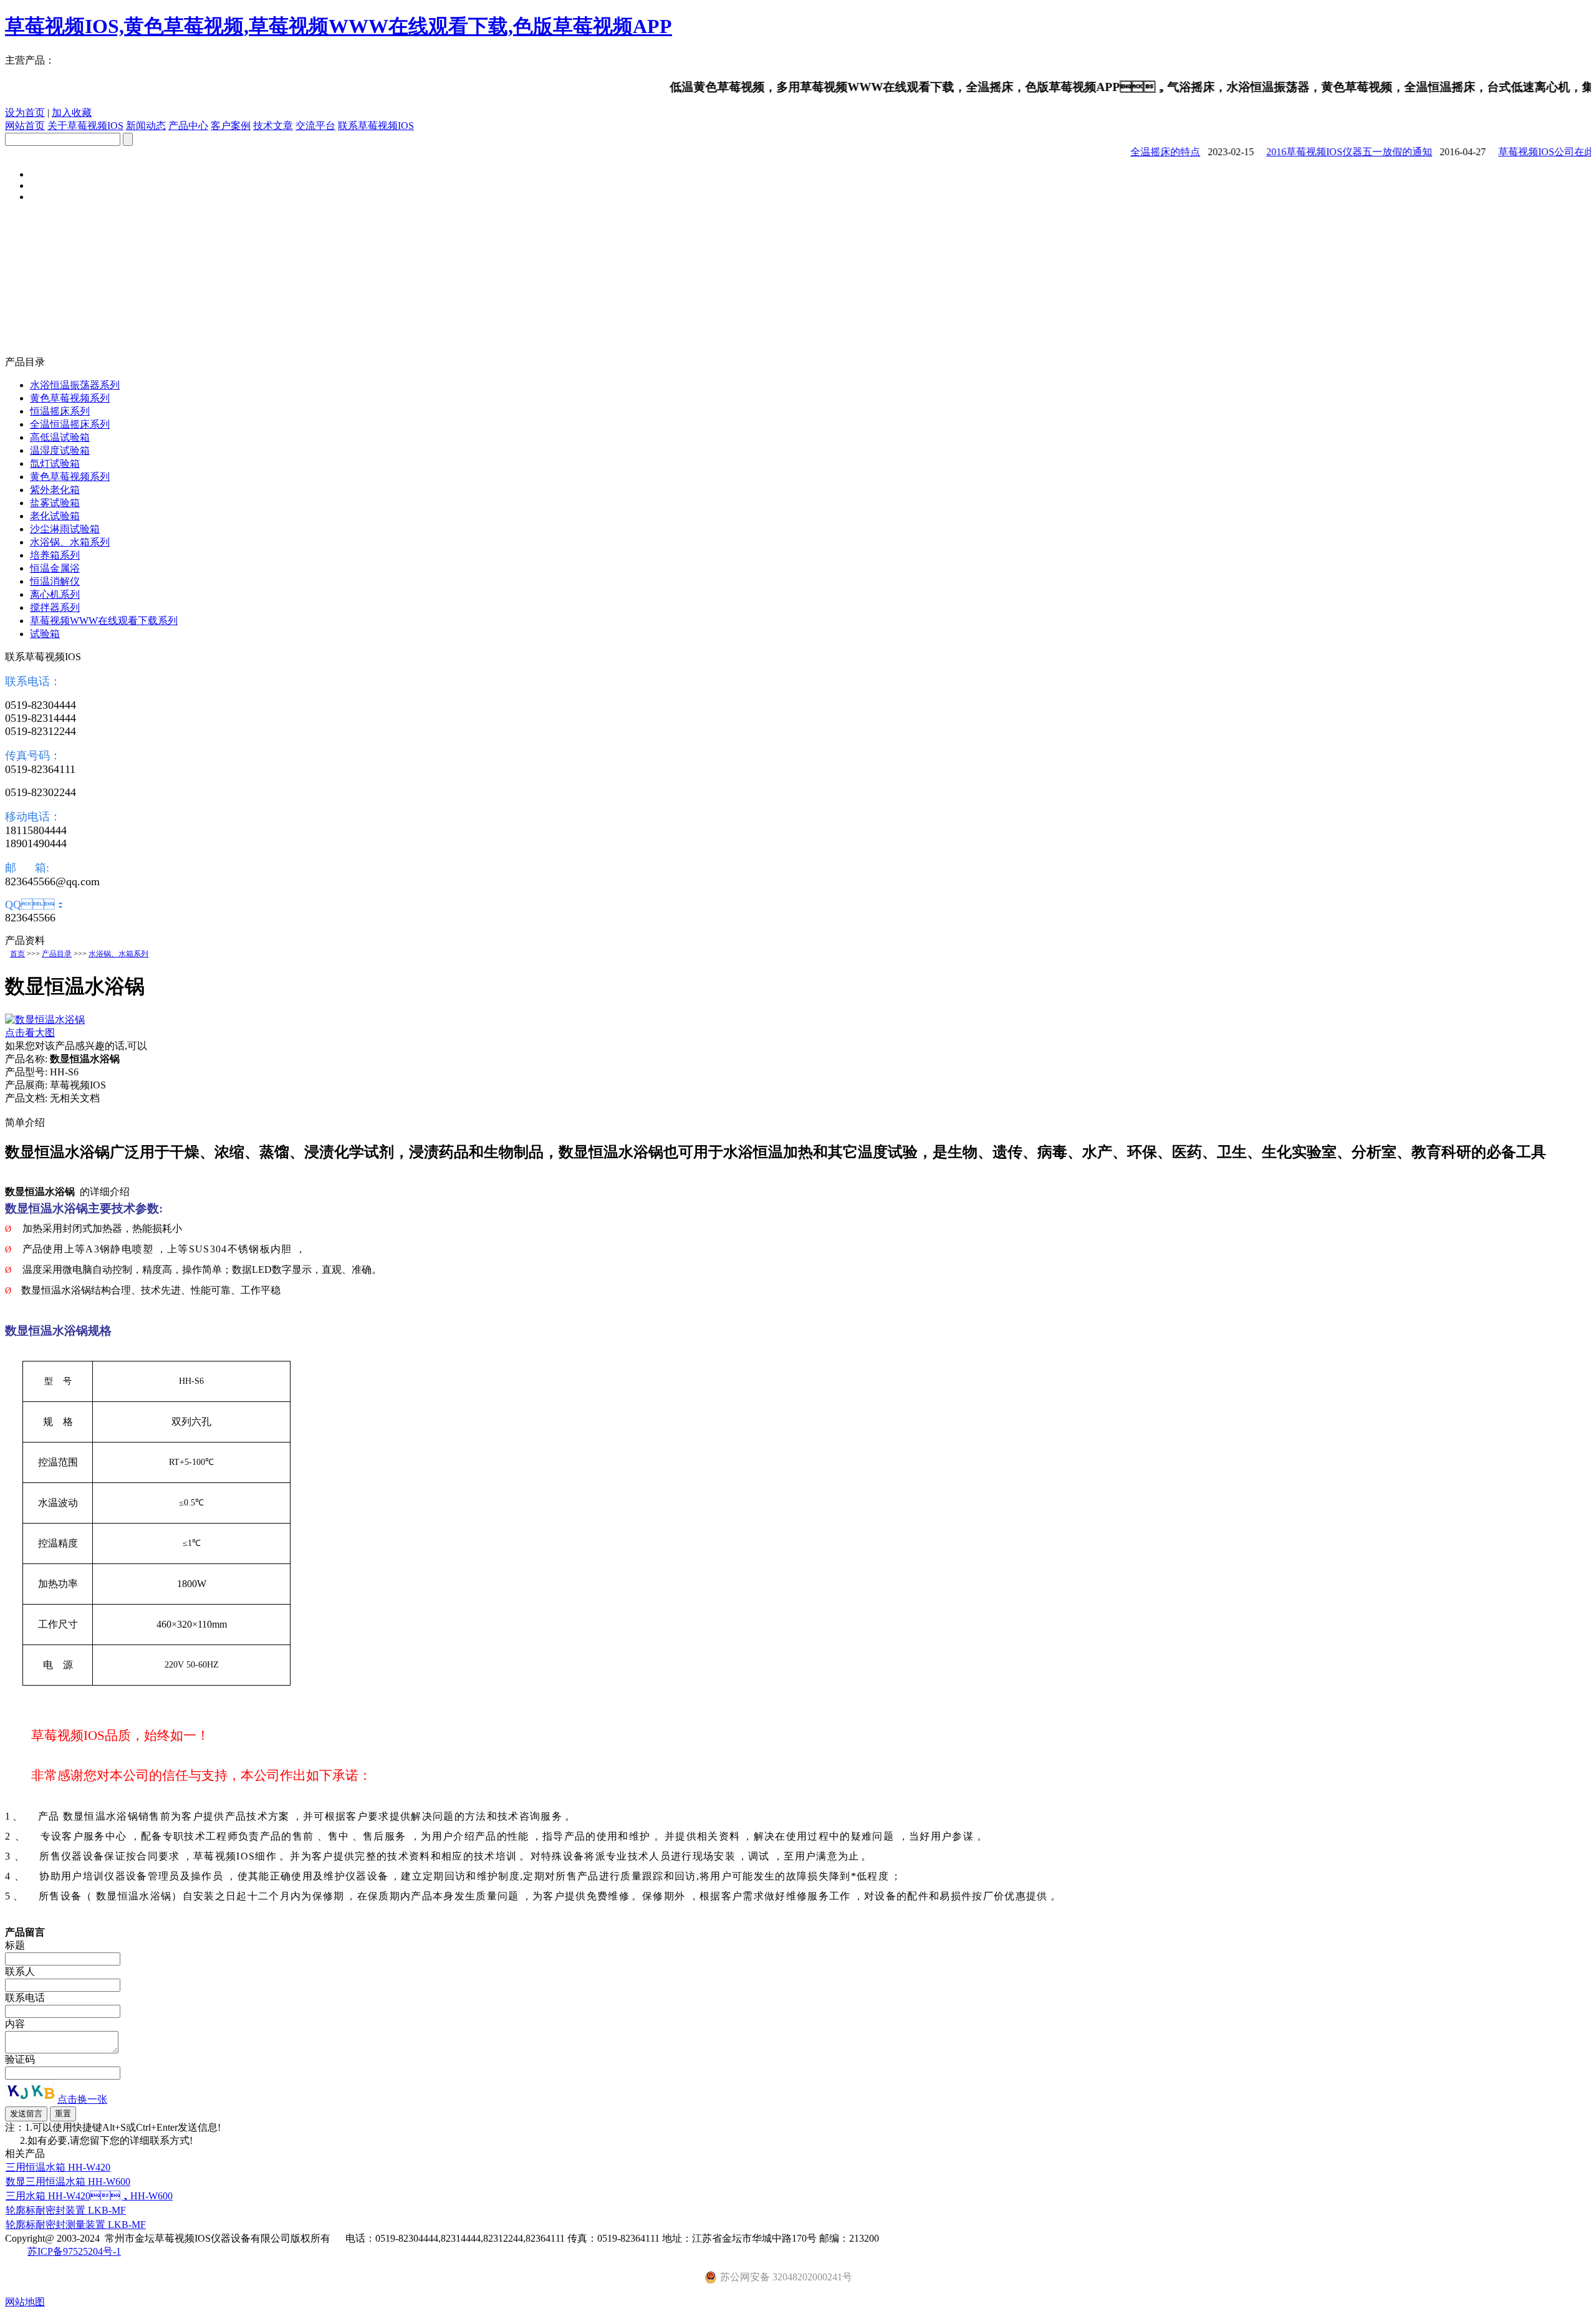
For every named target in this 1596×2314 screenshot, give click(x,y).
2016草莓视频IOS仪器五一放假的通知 (1324, 152)
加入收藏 (72, 113)
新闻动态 (146, 126)
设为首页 (25, 113)
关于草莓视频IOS (85, 126)
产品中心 (188, 126)
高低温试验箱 (60, 437)
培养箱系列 (55, 555)
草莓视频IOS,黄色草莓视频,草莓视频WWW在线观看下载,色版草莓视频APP (339, 26)
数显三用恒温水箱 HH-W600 (68, 2182)
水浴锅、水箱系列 (70, 542)
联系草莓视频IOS (376, 126)
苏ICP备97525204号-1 (74, 2251)
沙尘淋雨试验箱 (65, 529)
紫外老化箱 (55, 490)
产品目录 (57, 954)
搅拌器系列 (55, 607)
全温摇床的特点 (1140, 152)
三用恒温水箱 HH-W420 (58, 2167)
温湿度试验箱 (60, 450)
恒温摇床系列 (60, 411)
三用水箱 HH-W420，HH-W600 (89, 2196)
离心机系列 (55, 594)
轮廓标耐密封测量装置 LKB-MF (76, 2225)
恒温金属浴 (55, 568)
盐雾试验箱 (55, 503)
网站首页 (25, 126)
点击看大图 (30, 1033)
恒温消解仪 (55, 581)
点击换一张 (82, 2099)
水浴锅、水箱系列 (118, 954)
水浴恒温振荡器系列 (75, 385)
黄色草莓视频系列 (70, 398)
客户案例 (231, 126)
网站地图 (25, 2302)
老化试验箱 (55, 516)
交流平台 (315, 126)
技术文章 (273, 126)
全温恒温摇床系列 (70, 424)
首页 (17, 954)
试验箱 (45, 634)
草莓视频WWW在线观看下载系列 (104, 621)
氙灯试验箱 (55, 463)
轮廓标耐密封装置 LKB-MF (66, 2210)
